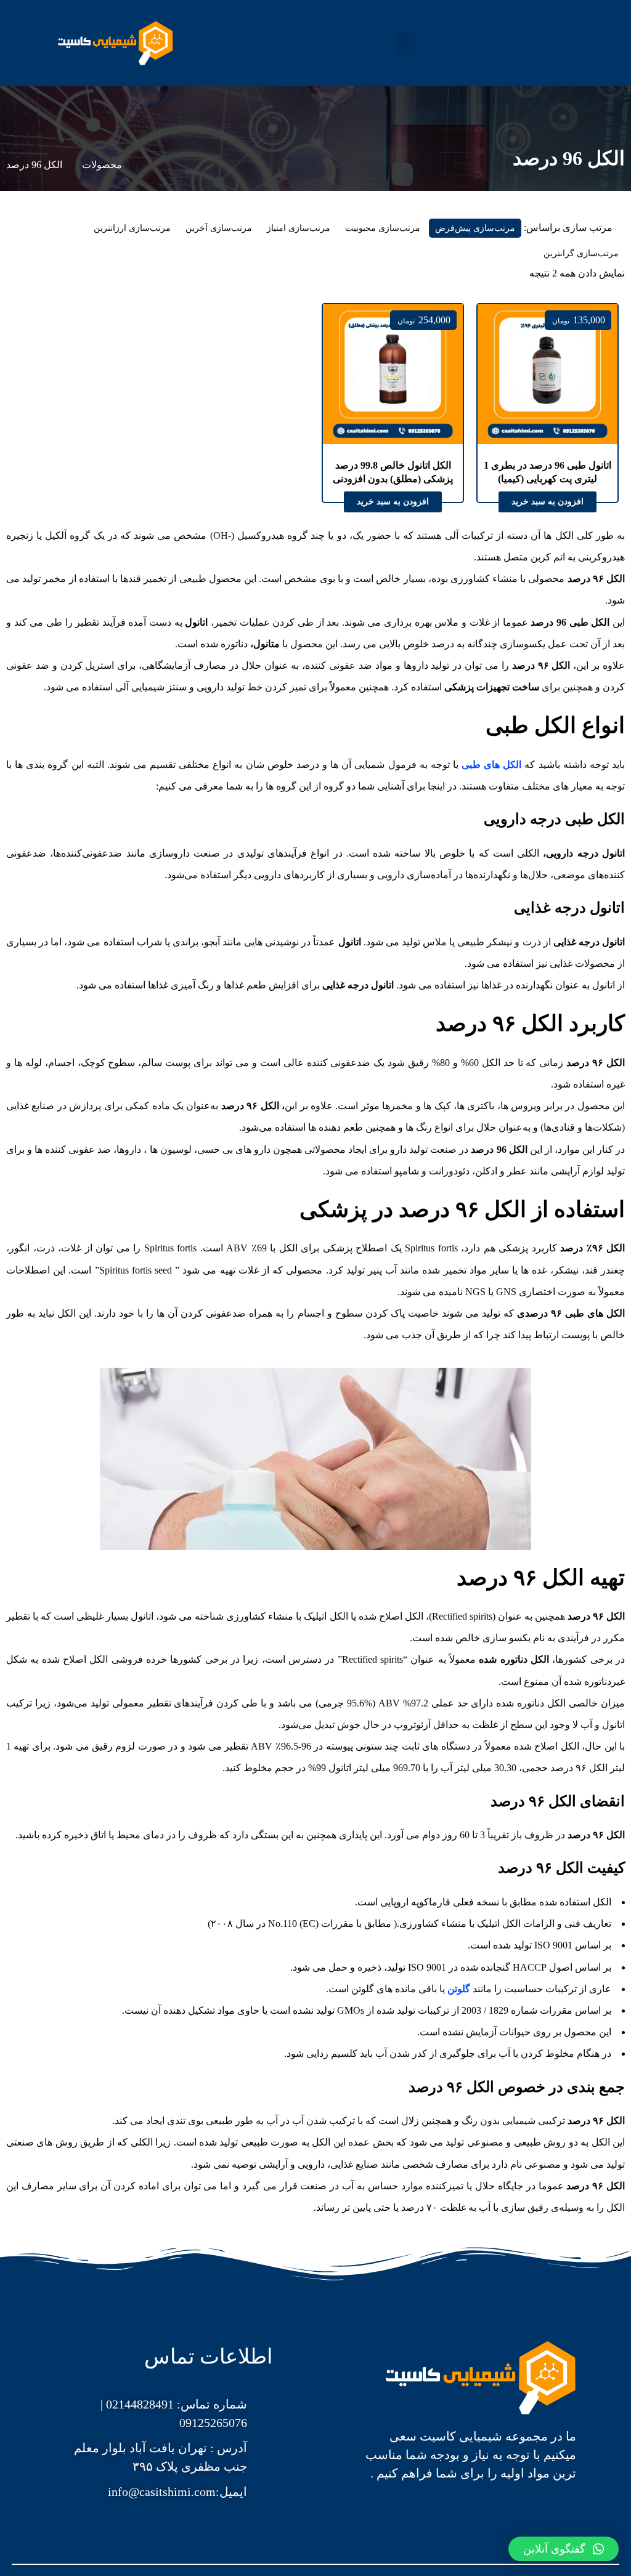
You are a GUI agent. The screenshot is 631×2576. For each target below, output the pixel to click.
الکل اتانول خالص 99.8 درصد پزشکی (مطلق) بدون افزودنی (393, 472)
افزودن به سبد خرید (548, 502)
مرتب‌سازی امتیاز (299, 228)
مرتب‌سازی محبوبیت (383, 228)
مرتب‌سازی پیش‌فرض (475, 228)
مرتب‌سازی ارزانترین (132, 228)
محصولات (102, 165)
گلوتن (459, 1989)
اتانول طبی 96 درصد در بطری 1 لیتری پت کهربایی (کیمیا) (548, 472)
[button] (405, 43)
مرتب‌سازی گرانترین (581, 253)
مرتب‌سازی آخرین (219, 228)
